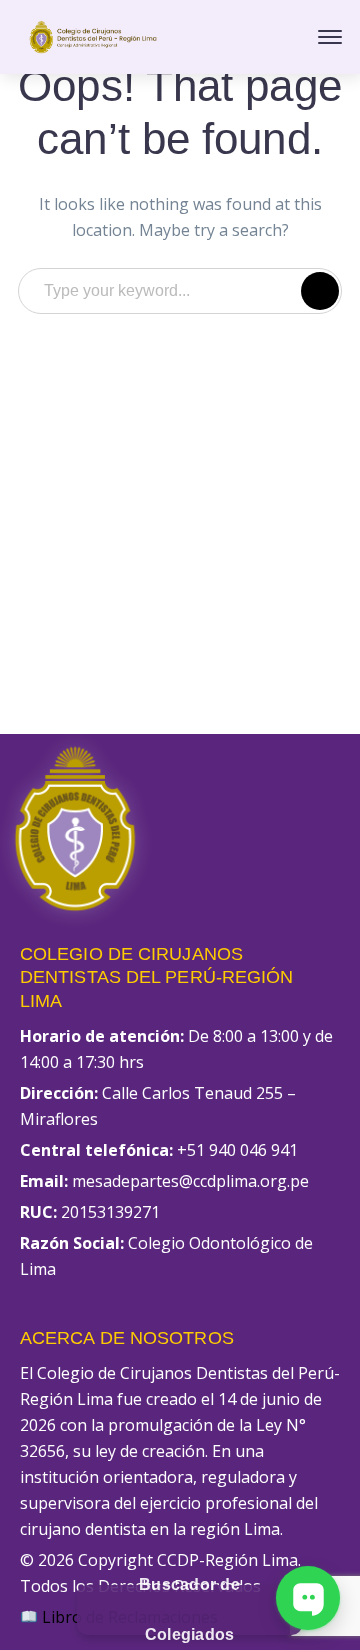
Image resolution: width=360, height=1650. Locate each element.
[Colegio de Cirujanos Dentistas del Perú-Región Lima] (93, 35)
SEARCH (320, 291)
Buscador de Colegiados (189, 1610)
